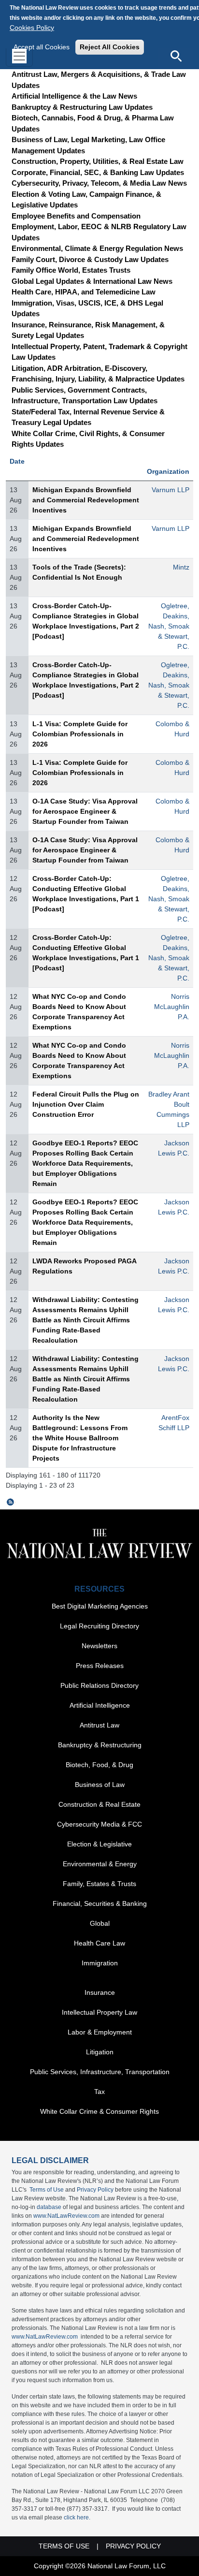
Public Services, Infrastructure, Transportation (100, 2072)
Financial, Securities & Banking (100, 1903)
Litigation (100, 2052)
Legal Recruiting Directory (99, 1626)
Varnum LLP (171, 490)
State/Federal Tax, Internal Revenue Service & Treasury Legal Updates (88, 417)
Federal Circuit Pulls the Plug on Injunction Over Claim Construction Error (86, 1104)
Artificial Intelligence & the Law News (74, 96)
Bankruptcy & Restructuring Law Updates (82, 107)
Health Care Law (99, 1943)
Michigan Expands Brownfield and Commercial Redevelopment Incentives (86, 500)
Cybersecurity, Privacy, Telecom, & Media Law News (99, 183)
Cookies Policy (32, 28)
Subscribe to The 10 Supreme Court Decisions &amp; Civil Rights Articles (11, 1502)
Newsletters (99, 1646)
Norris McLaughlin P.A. (172, 1007)
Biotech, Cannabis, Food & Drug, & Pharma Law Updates (93, 123)
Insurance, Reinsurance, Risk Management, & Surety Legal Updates (88, 330)
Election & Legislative (99, 1844)
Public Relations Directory (99, 1685)
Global (100, 1923)
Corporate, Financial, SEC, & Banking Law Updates (98, 172)
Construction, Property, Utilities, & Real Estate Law (98, 161)
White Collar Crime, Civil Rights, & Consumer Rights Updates (88, 439)
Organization (168, 471)
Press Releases (100, 1666)
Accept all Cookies (42, 47)
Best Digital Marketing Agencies (100, 1606)
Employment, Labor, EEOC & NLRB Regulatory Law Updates (99, 232)
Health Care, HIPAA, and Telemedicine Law (84, 292)
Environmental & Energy (100, 1864)
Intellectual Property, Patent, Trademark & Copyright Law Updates (99, 352)
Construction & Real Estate (99, 1804)
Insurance (100, 1992)
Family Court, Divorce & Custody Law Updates (90, 259)
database (49, 2207)
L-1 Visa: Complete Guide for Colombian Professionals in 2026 (80, 734)
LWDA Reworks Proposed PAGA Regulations (84, 1266)
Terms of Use (47, 2190)
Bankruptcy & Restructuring (100, 1745)
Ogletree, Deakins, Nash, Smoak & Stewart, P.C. (169, 626)
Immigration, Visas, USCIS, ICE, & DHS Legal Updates (87, 308)
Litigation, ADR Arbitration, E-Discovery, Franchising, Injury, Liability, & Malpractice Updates (98, 374)
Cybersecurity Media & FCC (99, 1824)
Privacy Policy (95, 2190)
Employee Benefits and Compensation (76, 216)
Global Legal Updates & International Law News (92, 281)
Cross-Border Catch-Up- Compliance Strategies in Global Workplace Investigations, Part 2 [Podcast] (86, 621)
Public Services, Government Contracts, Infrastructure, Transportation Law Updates (85, 395)
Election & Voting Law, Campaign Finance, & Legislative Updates (86, 200)
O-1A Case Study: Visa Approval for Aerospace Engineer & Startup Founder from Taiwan (85, 811)
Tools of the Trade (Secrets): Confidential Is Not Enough (79, 572)
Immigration (100, 1963)
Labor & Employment (100, 2032)
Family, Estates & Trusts (99, 1884)
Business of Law (100, 1785)
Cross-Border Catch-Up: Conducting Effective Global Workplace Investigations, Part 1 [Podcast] (86, 894)
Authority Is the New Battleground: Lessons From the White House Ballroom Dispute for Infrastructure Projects (80, 1438)
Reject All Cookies (110, 47)
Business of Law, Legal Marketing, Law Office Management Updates (88, 145)
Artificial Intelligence (100, 1705)
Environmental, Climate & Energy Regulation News (97, 248)
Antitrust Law (99, 1725)
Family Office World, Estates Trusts (71, 270)
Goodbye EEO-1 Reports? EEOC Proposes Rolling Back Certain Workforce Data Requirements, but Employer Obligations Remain (85, 1163)
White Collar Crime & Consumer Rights (99, 2111)
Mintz (181, 567)
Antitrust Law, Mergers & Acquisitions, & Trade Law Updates (99, 80)
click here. (77, 2517)
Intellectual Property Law (99, 2012)
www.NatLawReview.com (66, 2216)
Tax (99, 2092)
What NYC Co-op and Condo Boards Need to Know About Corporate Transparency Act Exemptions (79, 1012)
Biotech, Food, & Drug (99, 1765)
